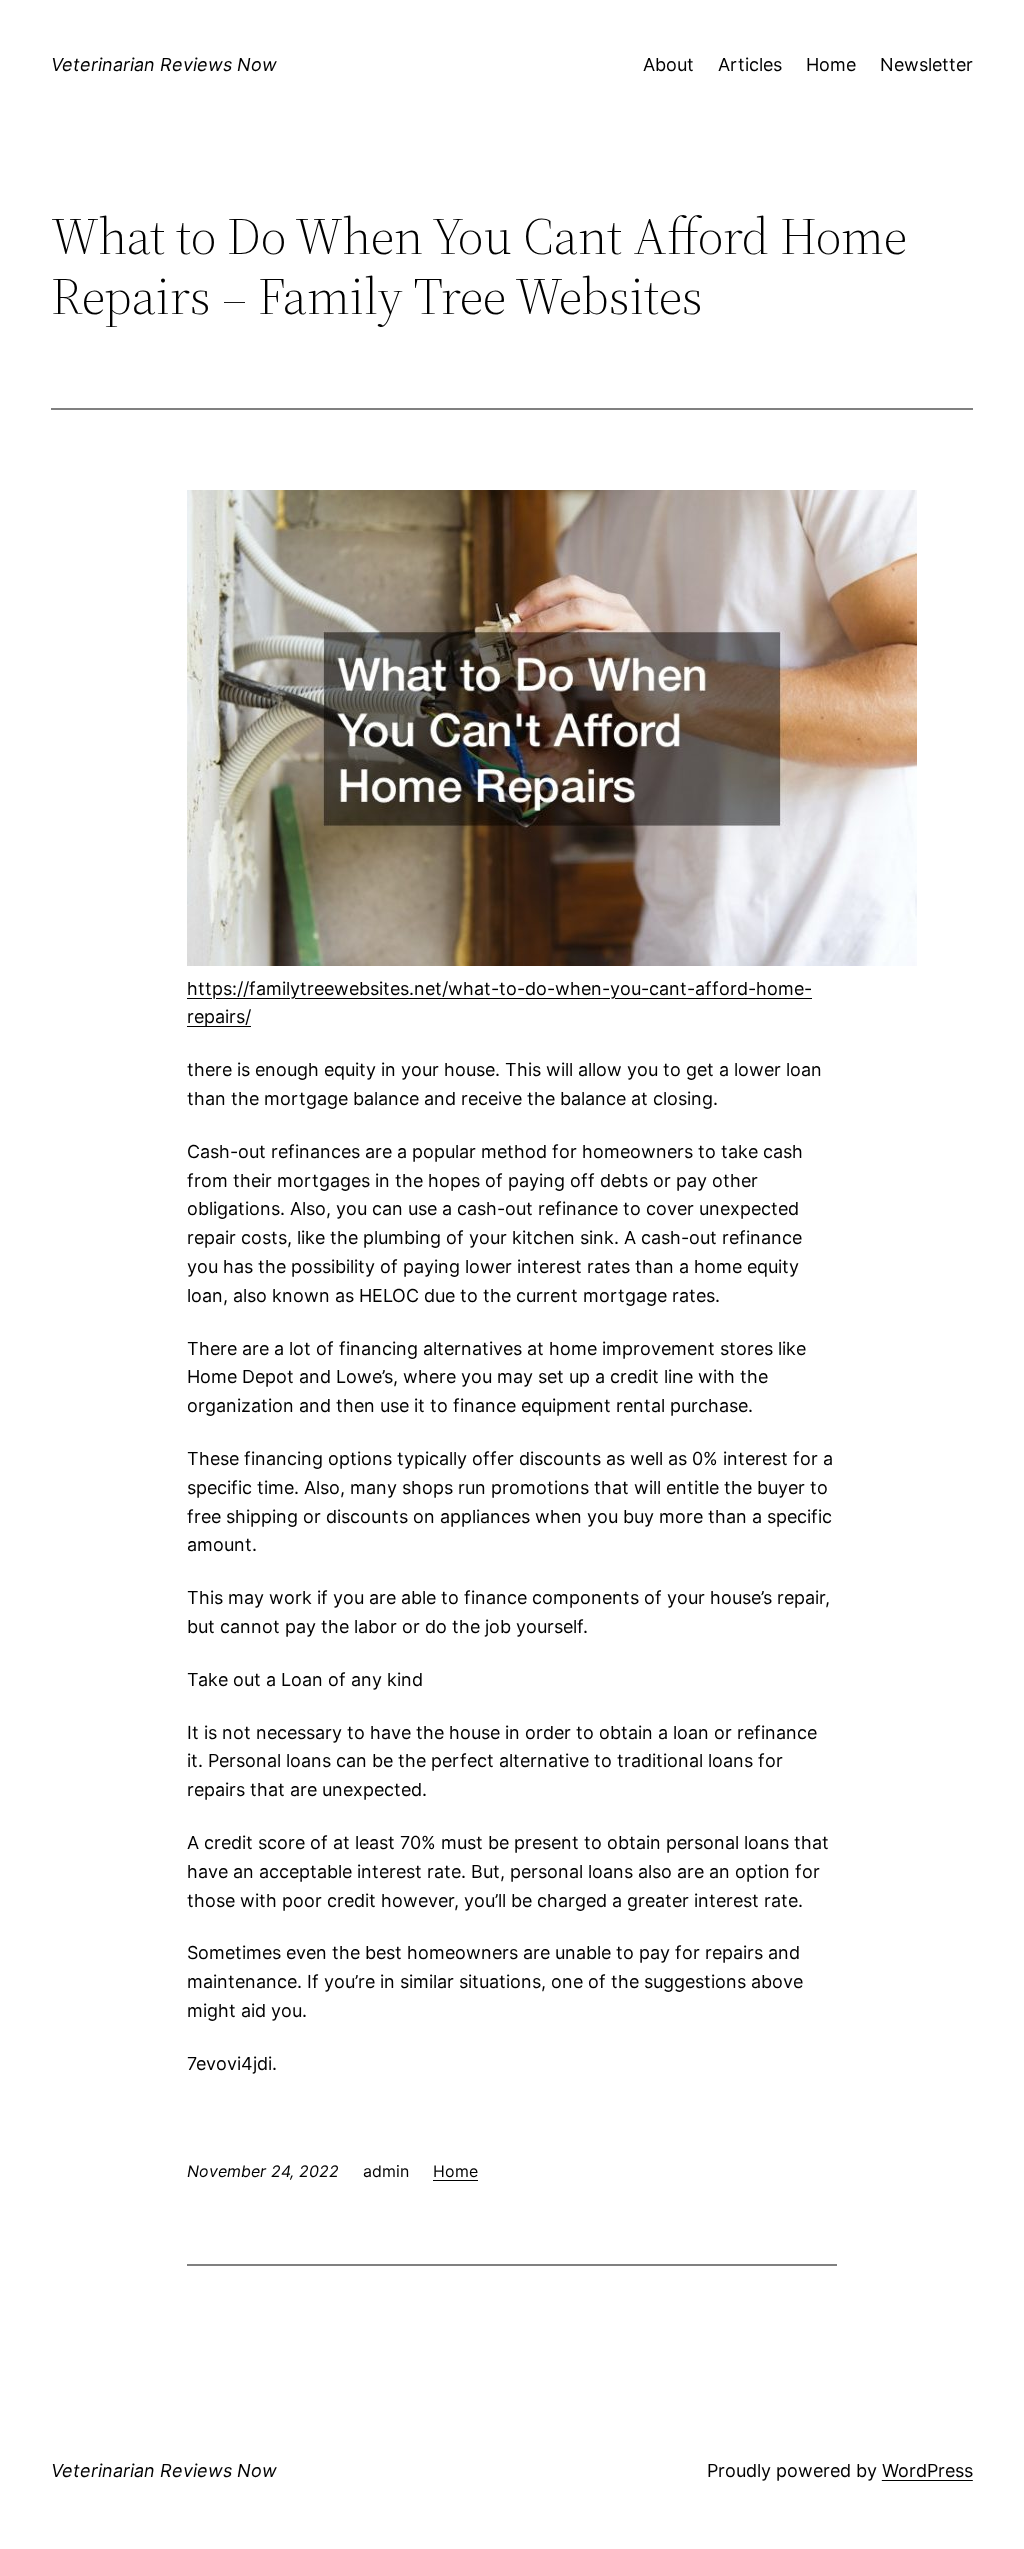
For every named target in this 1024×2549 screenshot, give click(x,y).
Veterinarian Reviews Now (164, 64)
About (668, 64)
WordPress (927, 2470)
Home (831, 64)
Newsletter (926, 64)
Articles (750, 64)
